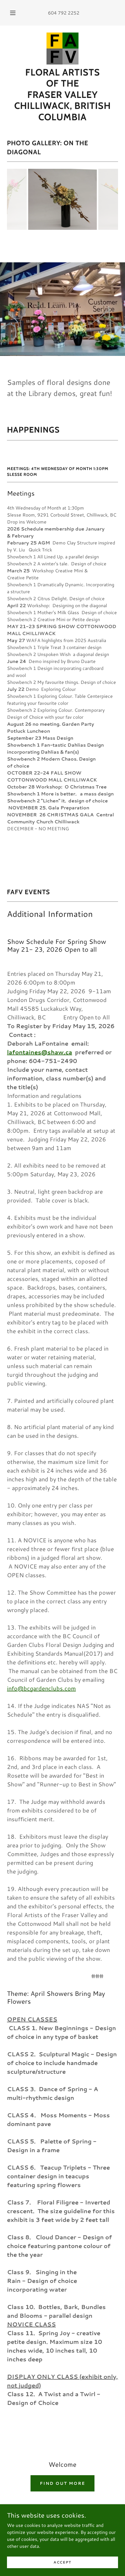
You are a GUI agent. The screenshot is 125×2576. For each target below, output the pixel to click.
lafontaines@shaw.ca (40, 1052)
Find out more (63, 2483)
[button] (13, 13)
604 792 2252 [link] (64, 13)
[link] (63, 49)
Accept (63, 2562)
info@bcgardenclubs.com (41, 1688)
